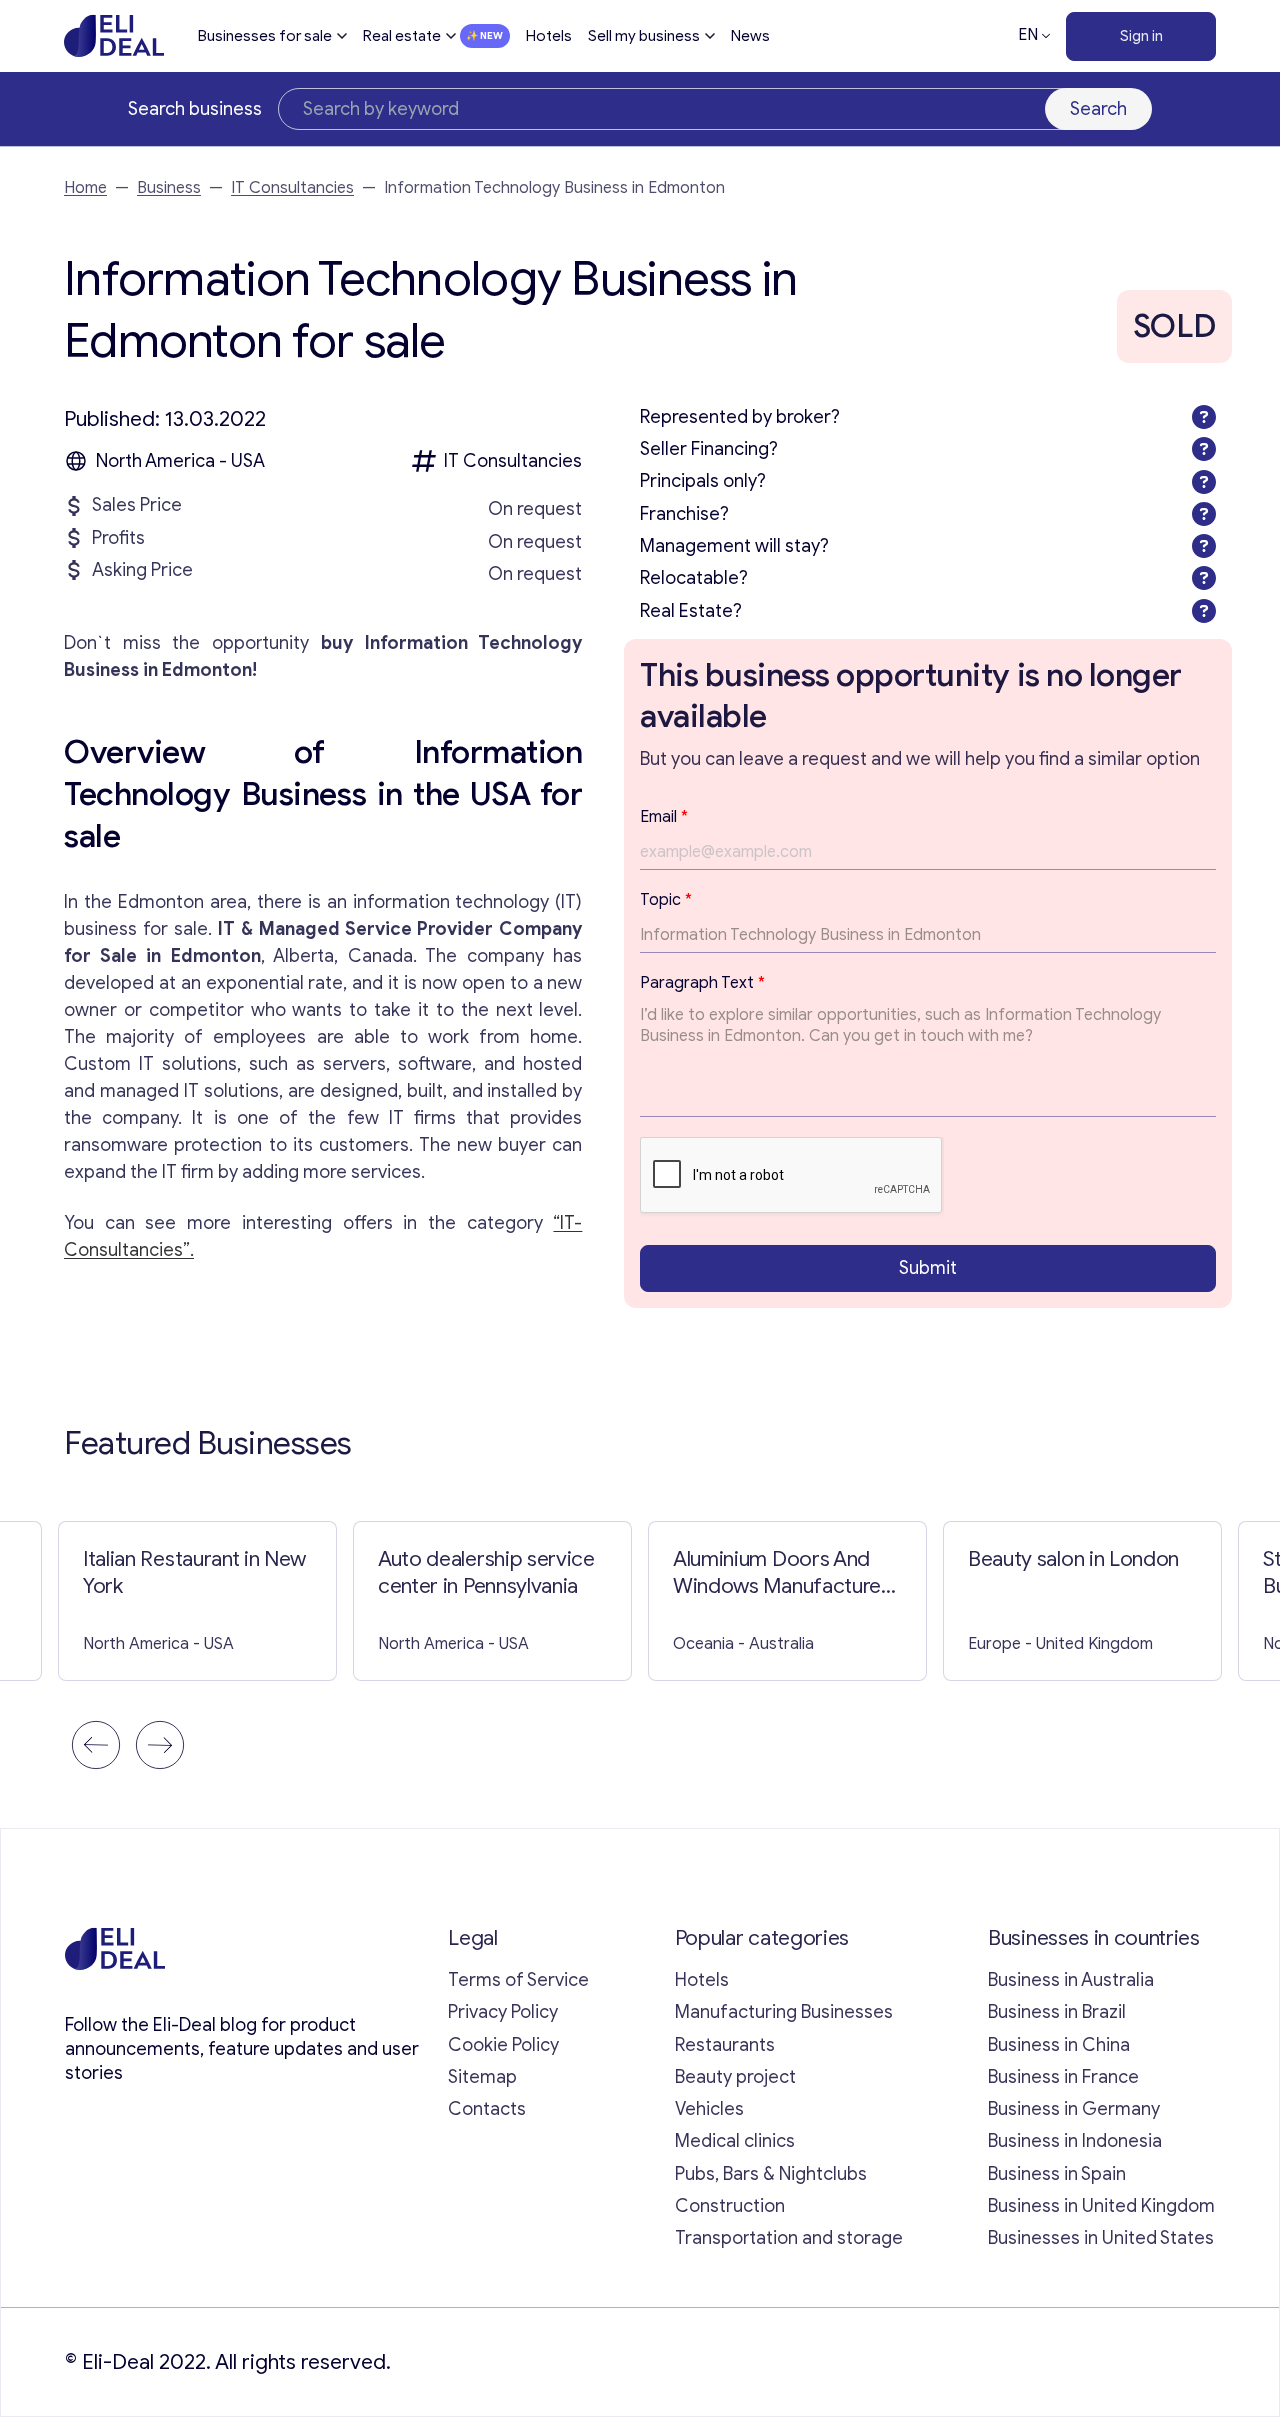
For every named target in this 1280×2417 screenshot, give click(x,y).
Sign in (1141, 36)
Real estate (402, 36)
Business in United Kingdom (1101, 2206)
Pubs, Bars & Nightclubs (771, 2174)
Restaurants (725, 2045)
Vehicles (709, 2109)
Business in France (1063, 2077)
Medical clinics (735, 2141)
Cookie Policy (503, 2045)
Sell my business (644, 36)
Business (169, 188)
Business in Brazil (1057, 2012)
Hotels (549, 36)
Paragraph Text (702, 983)
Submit (928, 1268)
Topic (666, 900)
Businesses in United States (1101, 2238)
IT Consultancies (292, 188)
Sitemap (482, 2077)
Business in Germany (1074, 2109)
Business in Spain (1057, 2174)
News (750, 36)
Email (664, 817)
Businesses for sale (265, 36)
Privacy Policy (503, 2012)
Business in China (1059, 2045)
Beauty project (735, 2077)
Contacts (487, 2109)
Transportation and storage (789, 2238)
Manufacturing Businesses (784, 2012)
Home (85, 188)
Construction (730, 2206)
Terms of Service (518, 1980)
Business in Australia (1071, 1980)
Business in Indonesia (1075, 2141)
